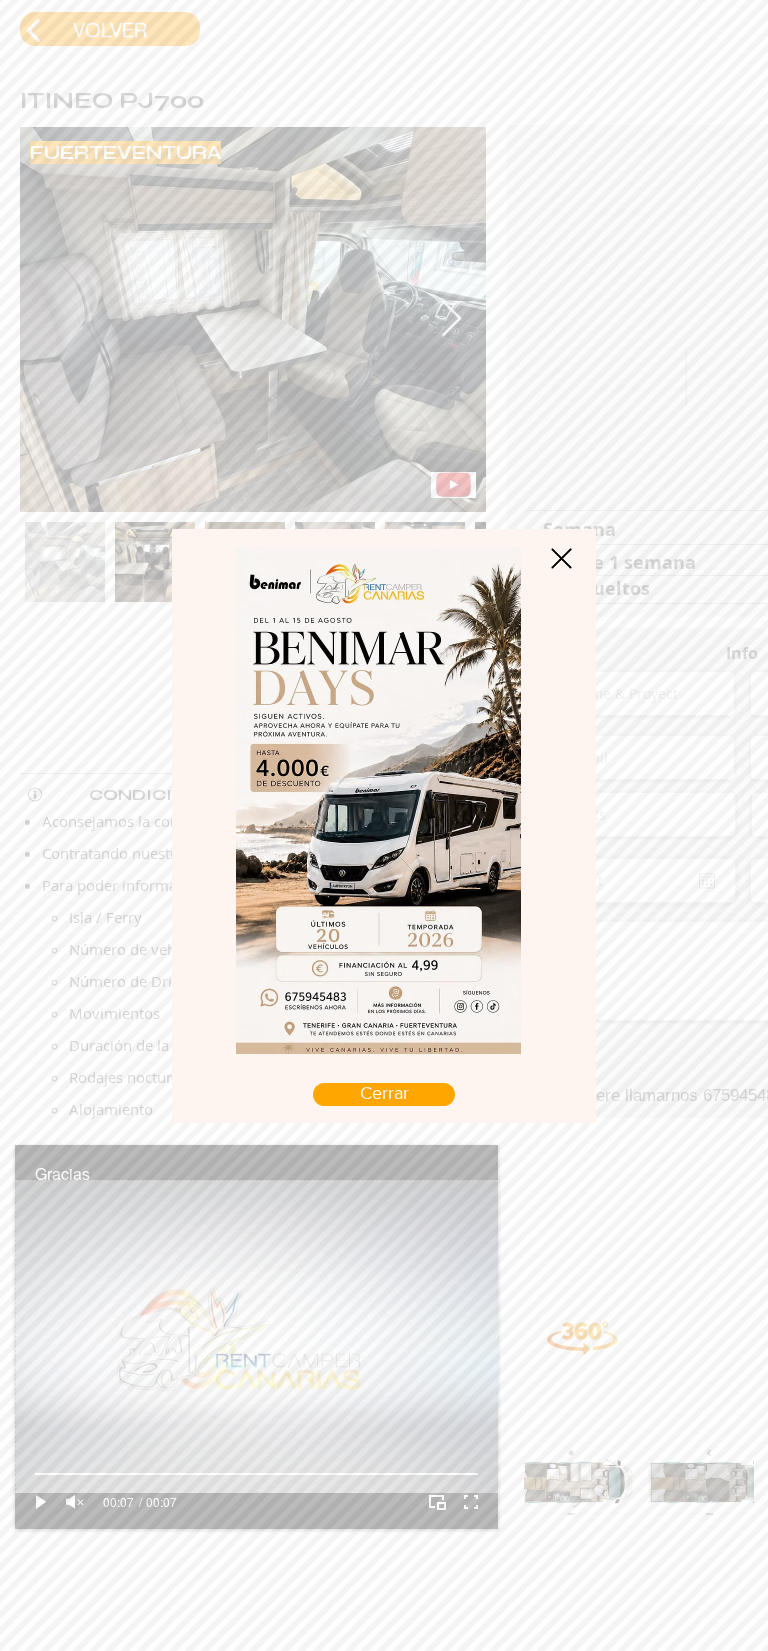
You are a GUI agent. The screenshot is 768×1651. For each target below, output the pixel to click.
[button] (561, 558)
